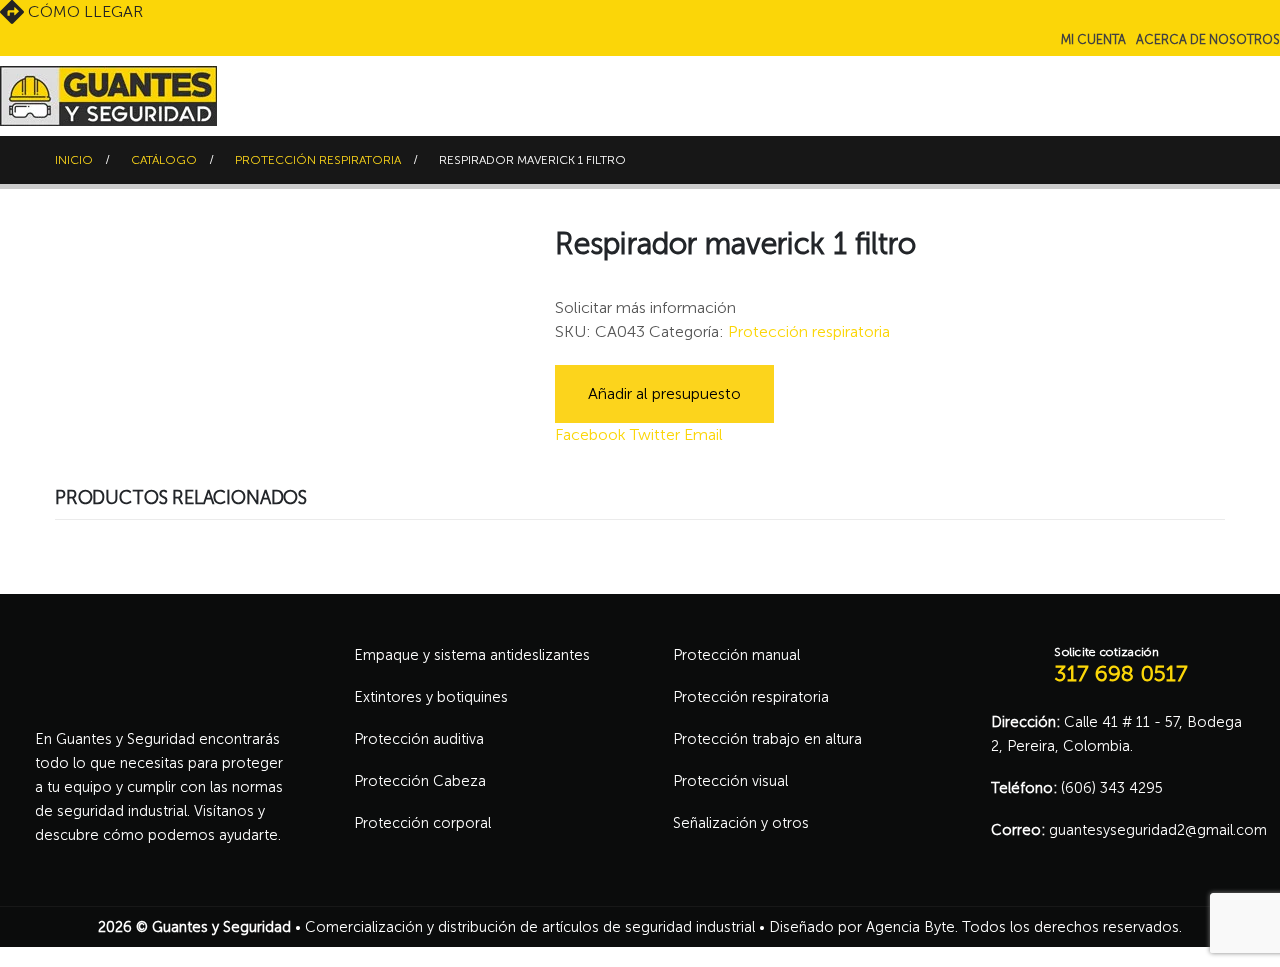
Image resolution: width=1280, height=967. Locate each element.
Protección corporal (422, 823)
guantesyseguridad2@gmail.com (1158, 830)
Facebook (590, 434)
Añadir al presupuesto (664, 393)
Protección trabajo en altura (767, 739)
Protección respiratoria (809, 331)
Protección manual (736, 655)
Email (703, 434)
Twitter (655, 434)
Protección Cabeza (420, 781)
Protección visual (730, 781)
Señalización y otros (741, 823)
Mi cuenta (1093, 39)
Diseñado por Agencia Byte (862, 927)
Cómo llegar (83, 11)
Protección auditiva (419, 739)
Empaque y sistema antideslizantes (472, 655)
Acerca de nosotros (1208, 39)
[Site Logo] (108, 96)
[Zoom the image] (160, 654)
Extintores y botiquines (431, 697)
